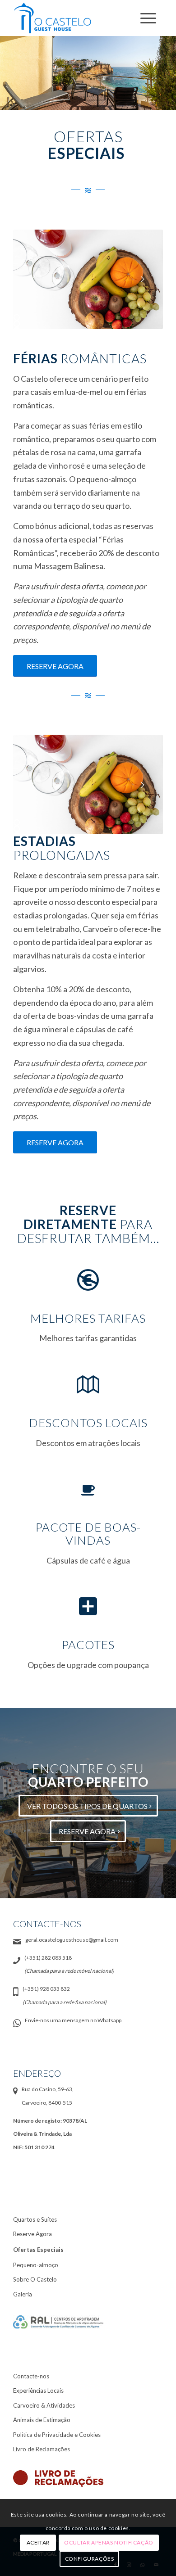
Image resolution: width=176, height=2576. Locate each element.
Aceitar (38, 2542)
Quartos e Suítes (35, 2219)
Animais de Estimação (42, 2420)
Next (143, 279)
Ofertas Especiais (38, 2250)
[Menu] (147, 18)
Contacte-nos (31, 2376)
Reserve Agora (32, 2234)
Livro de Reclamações (42, 2449)
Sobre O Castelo (35, 2279)
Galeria (23, 2294)
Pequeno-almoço (36, 2265)
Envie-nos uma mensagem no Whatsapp (73, 2020)
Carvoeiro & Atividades (44, 2405)
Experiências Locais (38, 2391)
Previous (33, 279)
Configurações (90, 2559)
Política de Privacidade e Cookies (57, 2435)
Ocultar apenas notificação (109, 2542)
